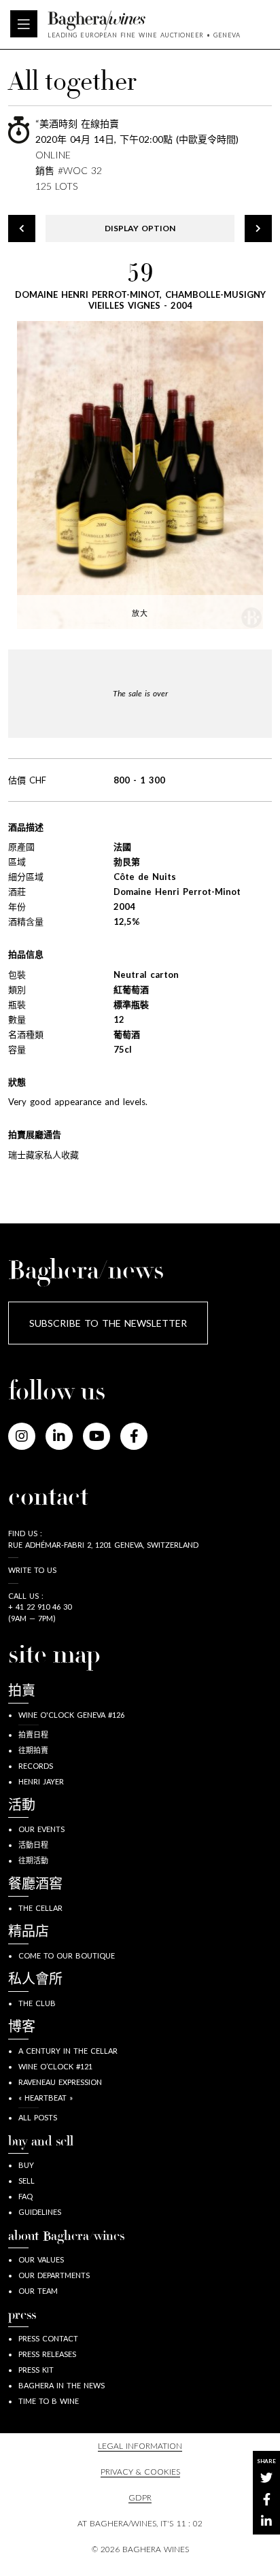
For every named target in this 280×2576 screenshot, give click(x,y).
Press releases (47, 2354)
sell (27, 2181)
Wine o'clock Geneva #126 (71, 1715)
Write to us (32, 1570)
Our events (41, 1829)
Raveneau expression (60, 2082)
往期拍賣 (33, 1750)
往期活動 (33, 1860)
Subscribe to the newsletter (108, 1323)
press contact (48, 2338)
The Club (37, 2003)
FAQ (25, 2196)
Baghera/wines (144, 20)
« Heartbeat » (46, 2098)
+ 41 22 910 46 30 (40, 1607)
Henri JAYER (41, 1781)
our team (38, 2291)
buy (26, 2165)
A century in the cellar (68, 2051)
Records (36, 1766)
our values (41, 2259)
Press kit (36, 2370)
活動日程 (33, 1845)
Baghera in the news (62, 2385)
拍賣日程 (33, 1734)
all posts (38, 2117)
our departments (54, 2275)
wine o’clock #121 (55, 2066)
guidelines (40, 2212)
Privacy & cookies (140, 2472)
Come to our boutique (67, 1955)
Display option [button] (140, 228)
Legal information (140, 2446)
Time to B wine (49, 2401)
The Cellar (40, 1908)
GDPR (140, 2497)
